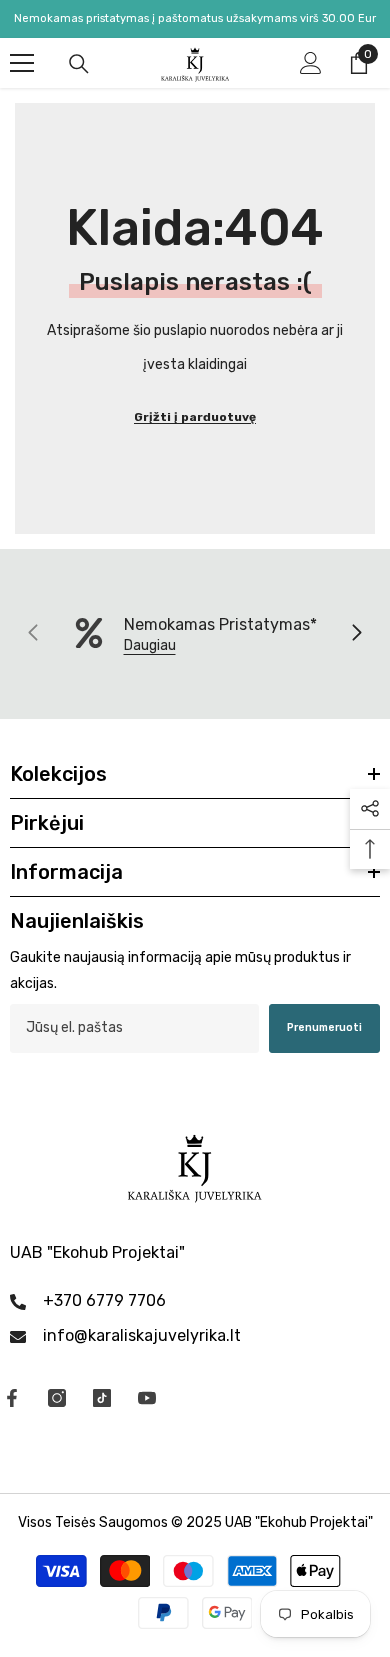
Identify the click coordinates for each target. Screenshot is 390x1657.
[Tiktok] (102, 1398)
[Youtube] (147, 1398)
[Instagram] (57, 1398)
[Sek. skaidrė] (356, 634)
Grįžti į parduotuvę (195, 417)
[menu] (22, 63)
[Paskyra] (311, 63)
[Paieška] (79, 64)
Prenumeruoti (324, 1027)
